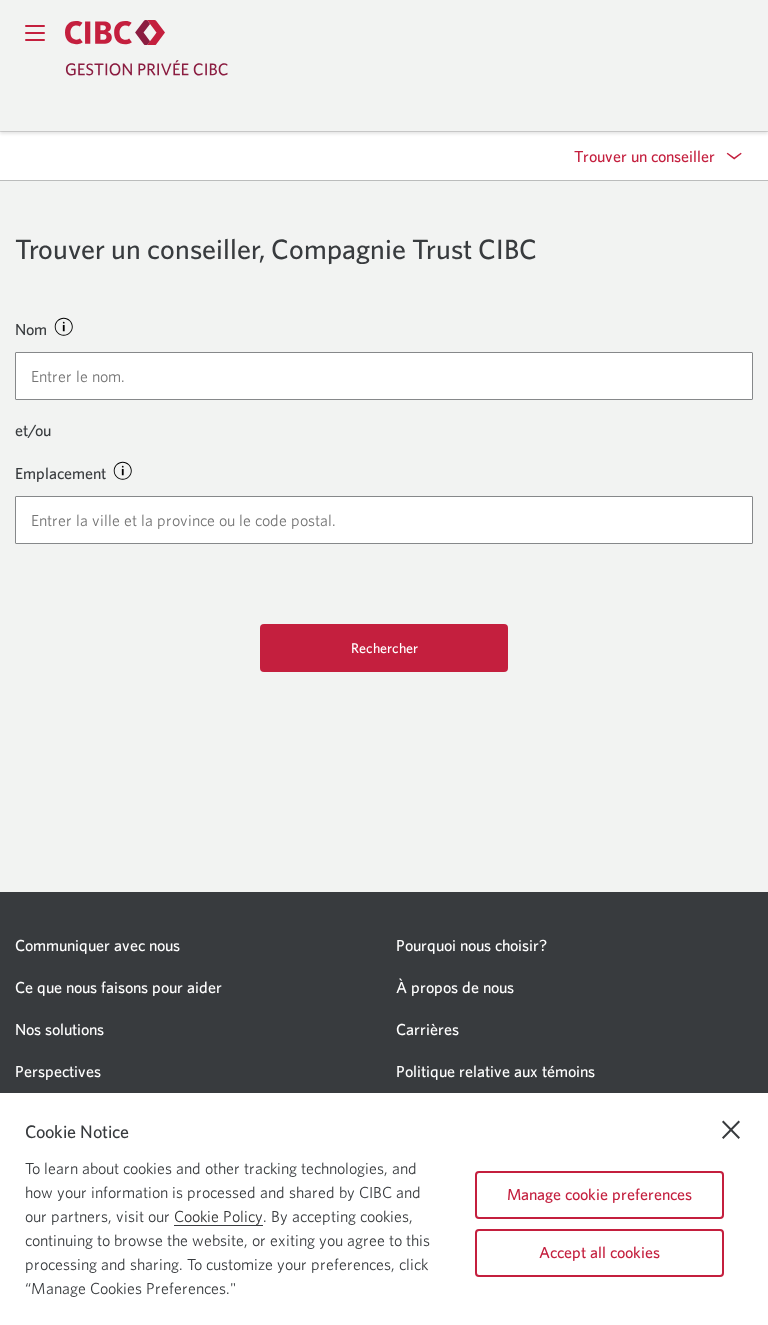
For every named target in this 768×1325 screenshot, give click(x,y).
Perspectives (58, 1071)
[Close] (731, 1130)
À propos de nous (455, 987)
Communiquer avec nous (97, 945)
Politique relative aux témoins (495, 1071)
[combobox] (384, 376)
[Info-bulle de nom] (63, 326)
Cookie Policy (218, 1216)
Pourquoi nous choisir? (471, 945)
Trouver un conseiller (644, 156)
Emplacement (60, 473)
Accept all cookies (599, 1252)
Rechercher (384, 648)
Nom (31, 329)
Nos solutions (59, 1029)
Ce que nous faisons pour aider (118, 987)
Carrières (427, 1029)
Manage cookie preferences (599, 1194)
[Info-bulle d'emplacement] (122, 470)
